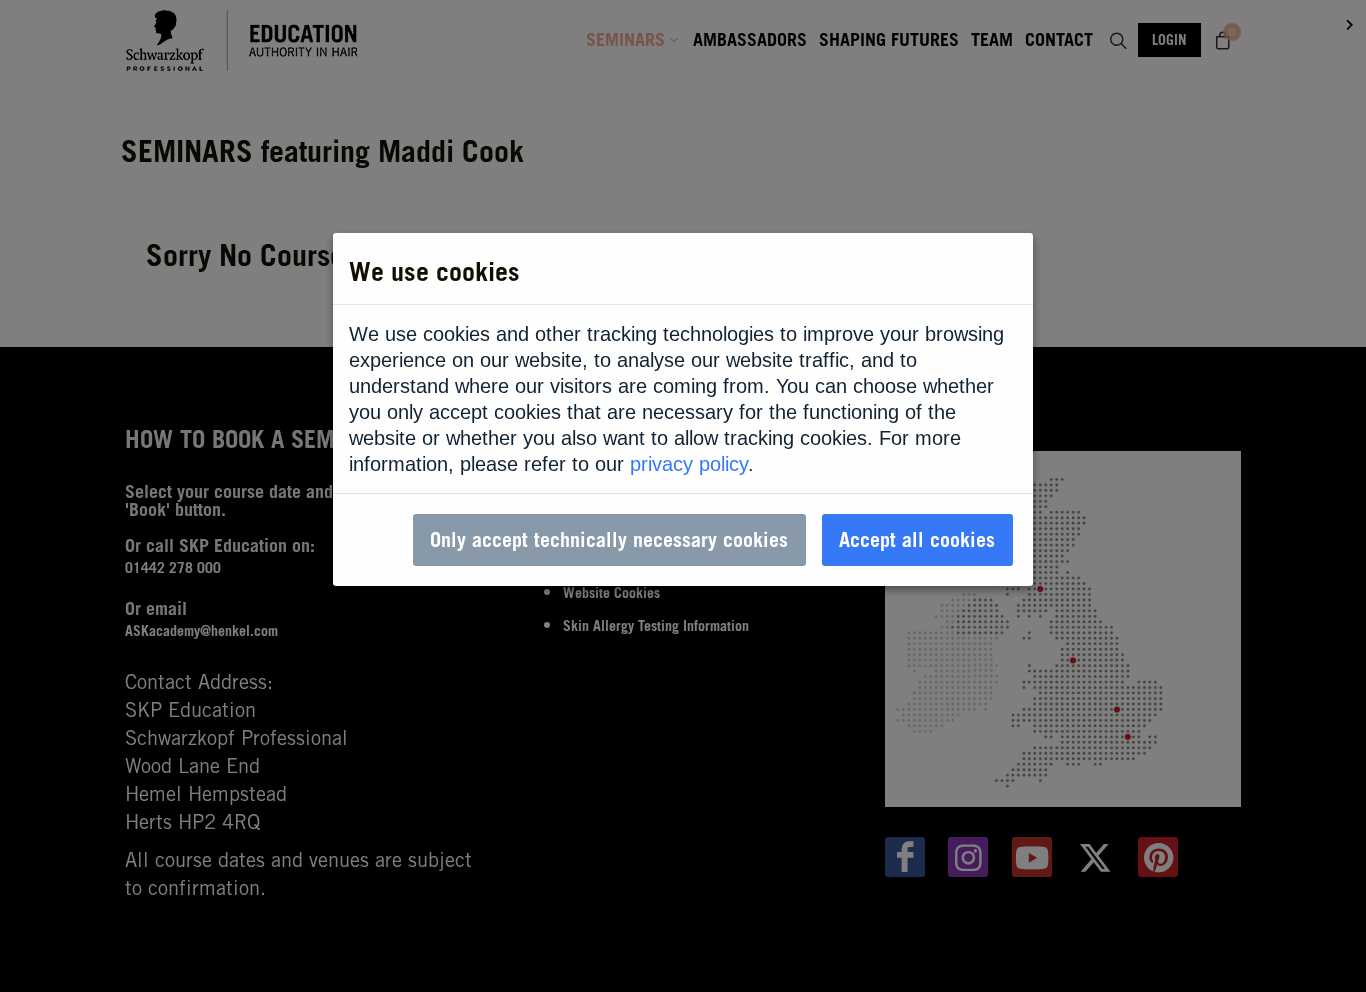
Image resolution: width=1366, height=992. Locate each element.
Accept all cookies (917, 540)
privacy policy (689, 464)
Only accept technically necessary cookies (609, 540)
